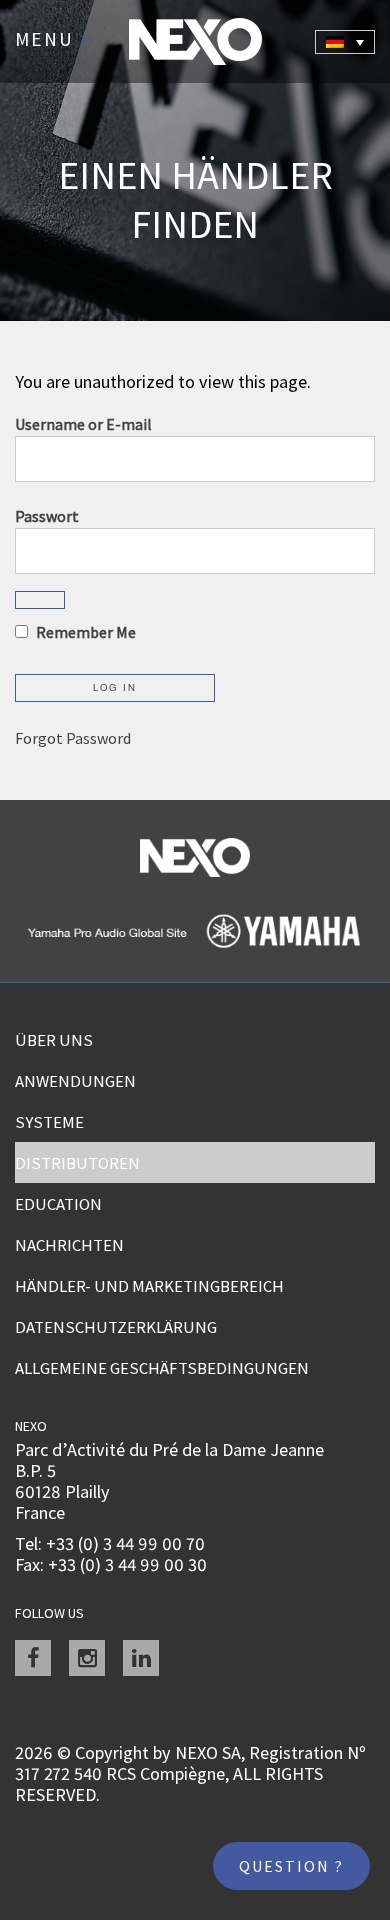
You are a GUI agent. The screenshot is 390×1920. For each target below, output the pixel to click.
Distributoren (77, 1163)
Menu (53, 40)
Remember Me (84, 632)
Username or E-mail (83, 424)
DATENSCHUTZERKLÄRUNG (116, 1327)
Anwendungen (75, 1081)
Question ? (291, 1866)
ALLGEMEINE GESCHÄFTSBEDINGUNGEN (162, 1368)
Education (58, 1204)
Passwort (47, 516)
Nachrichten (69, 1245)
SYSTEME (49, 1122)
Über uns (54, 1040)
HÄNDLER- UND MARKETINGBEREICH (149, 1286)
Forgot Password (73, 738)
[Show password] (40, 600)
